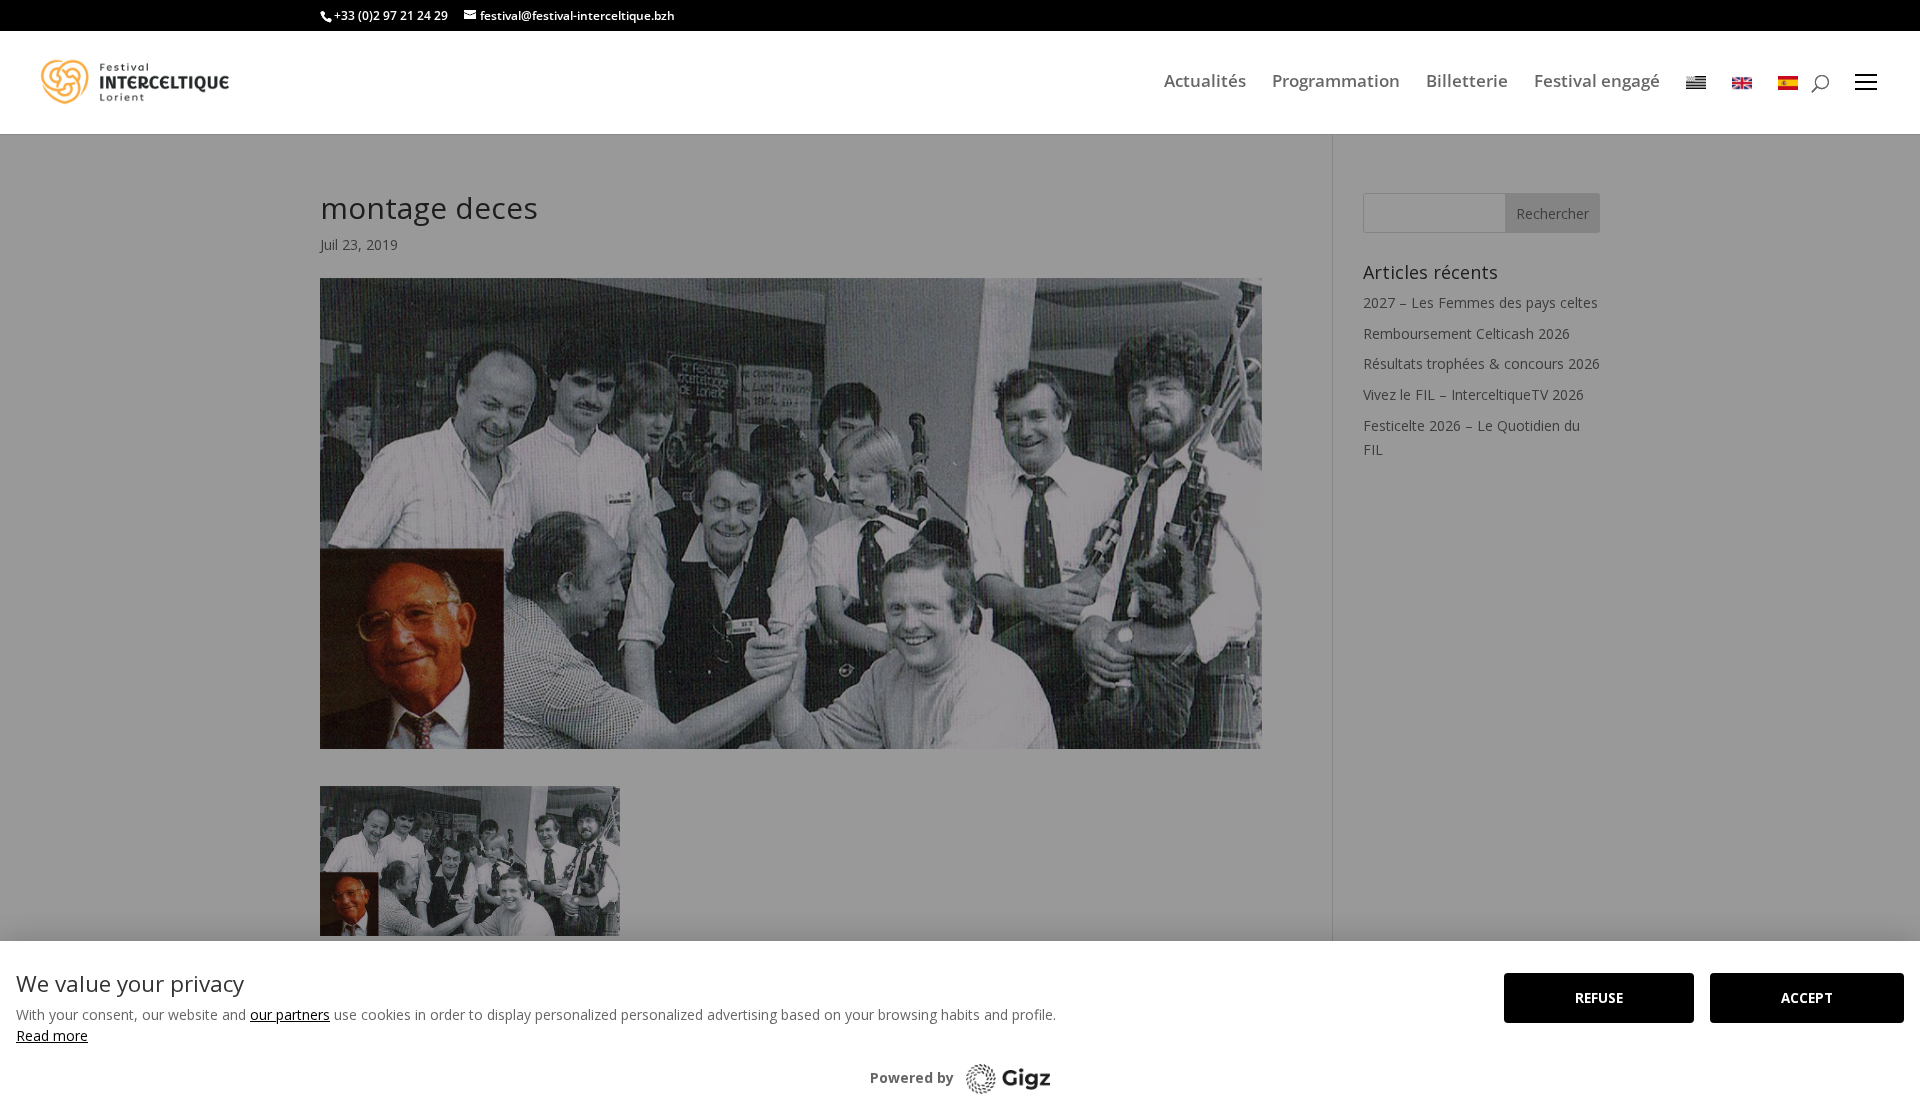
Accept (1807, 998)
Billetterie (1467, 81)
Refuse (1599, 998)
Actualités (1205, 81)
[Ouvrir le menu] (1866, 82)
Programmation (1336, 81)
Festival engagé (1597, 81)
